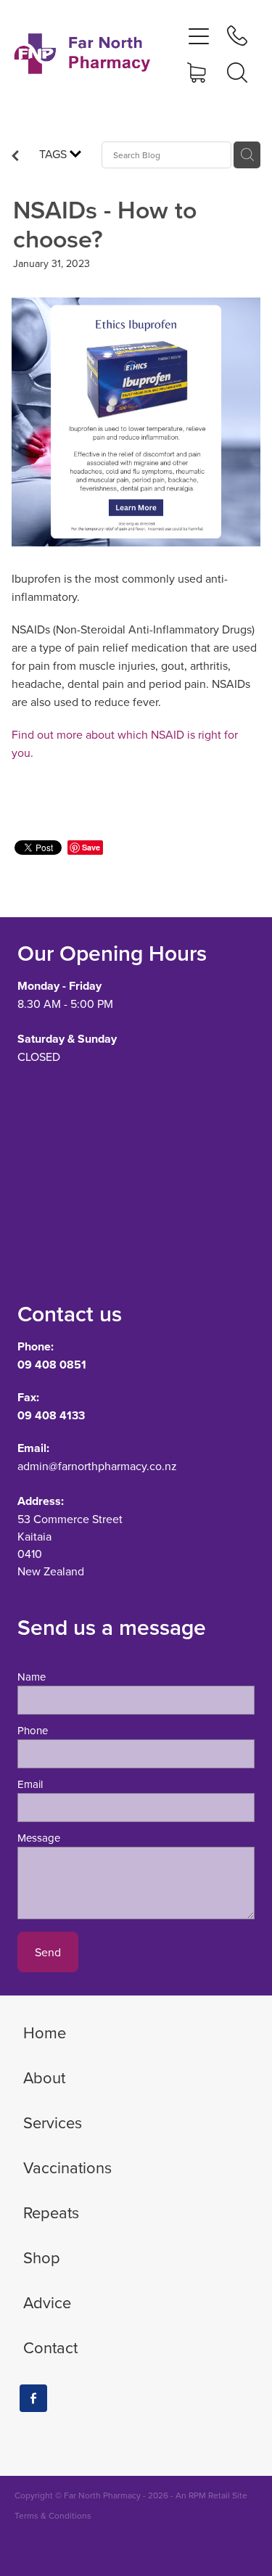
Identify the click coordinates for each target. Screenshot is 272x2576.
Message (39, 1838)
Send (48, 1952)
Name (32, 1677)
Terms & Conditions (53, 2515)
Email (30, 1784)
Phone (33, 1730)
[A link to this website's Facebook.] (33, 2398)
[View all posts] (15, 157)
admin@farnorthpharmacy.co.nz (97, 1466)
